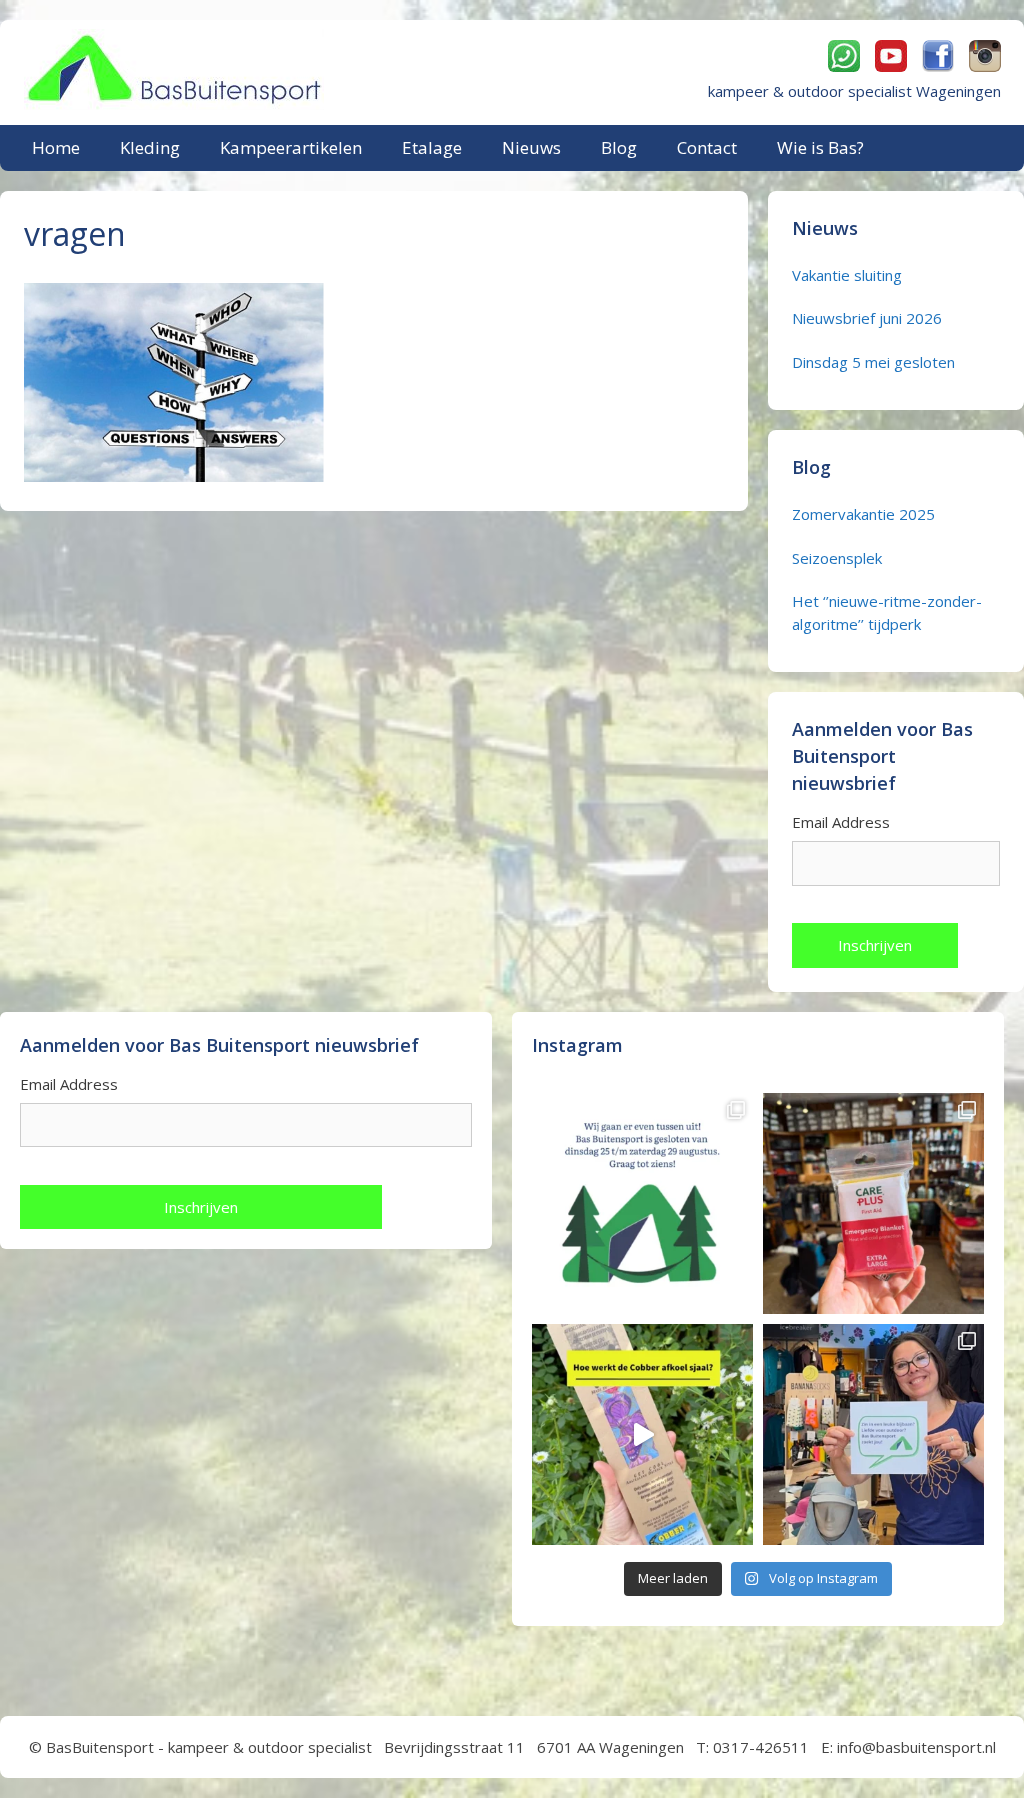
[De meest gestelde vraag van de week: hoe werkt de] (642, 1434)
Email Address (841, 822)
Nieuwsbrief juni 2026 (867, 318)
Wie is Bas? (820, 147)
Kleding (150, 147)
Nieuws (531, 147)
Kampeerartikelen (291, 147)
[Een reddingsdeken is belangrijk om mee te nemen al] (873, 1203)
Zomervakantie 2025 (863, 514)
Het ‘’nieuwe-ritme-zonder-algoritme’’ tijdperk (887, 612)
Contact (707, 147)
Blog (619, 147)
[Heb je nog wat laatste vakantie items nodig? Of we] (642, 1203)
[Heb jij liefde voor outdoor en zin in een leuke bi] (873, 1434)
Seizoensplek (837, 558)
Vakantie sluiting (847, 275)
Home (56, 147)
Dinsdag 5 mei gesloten (873, 362)
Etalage (432, 147)
